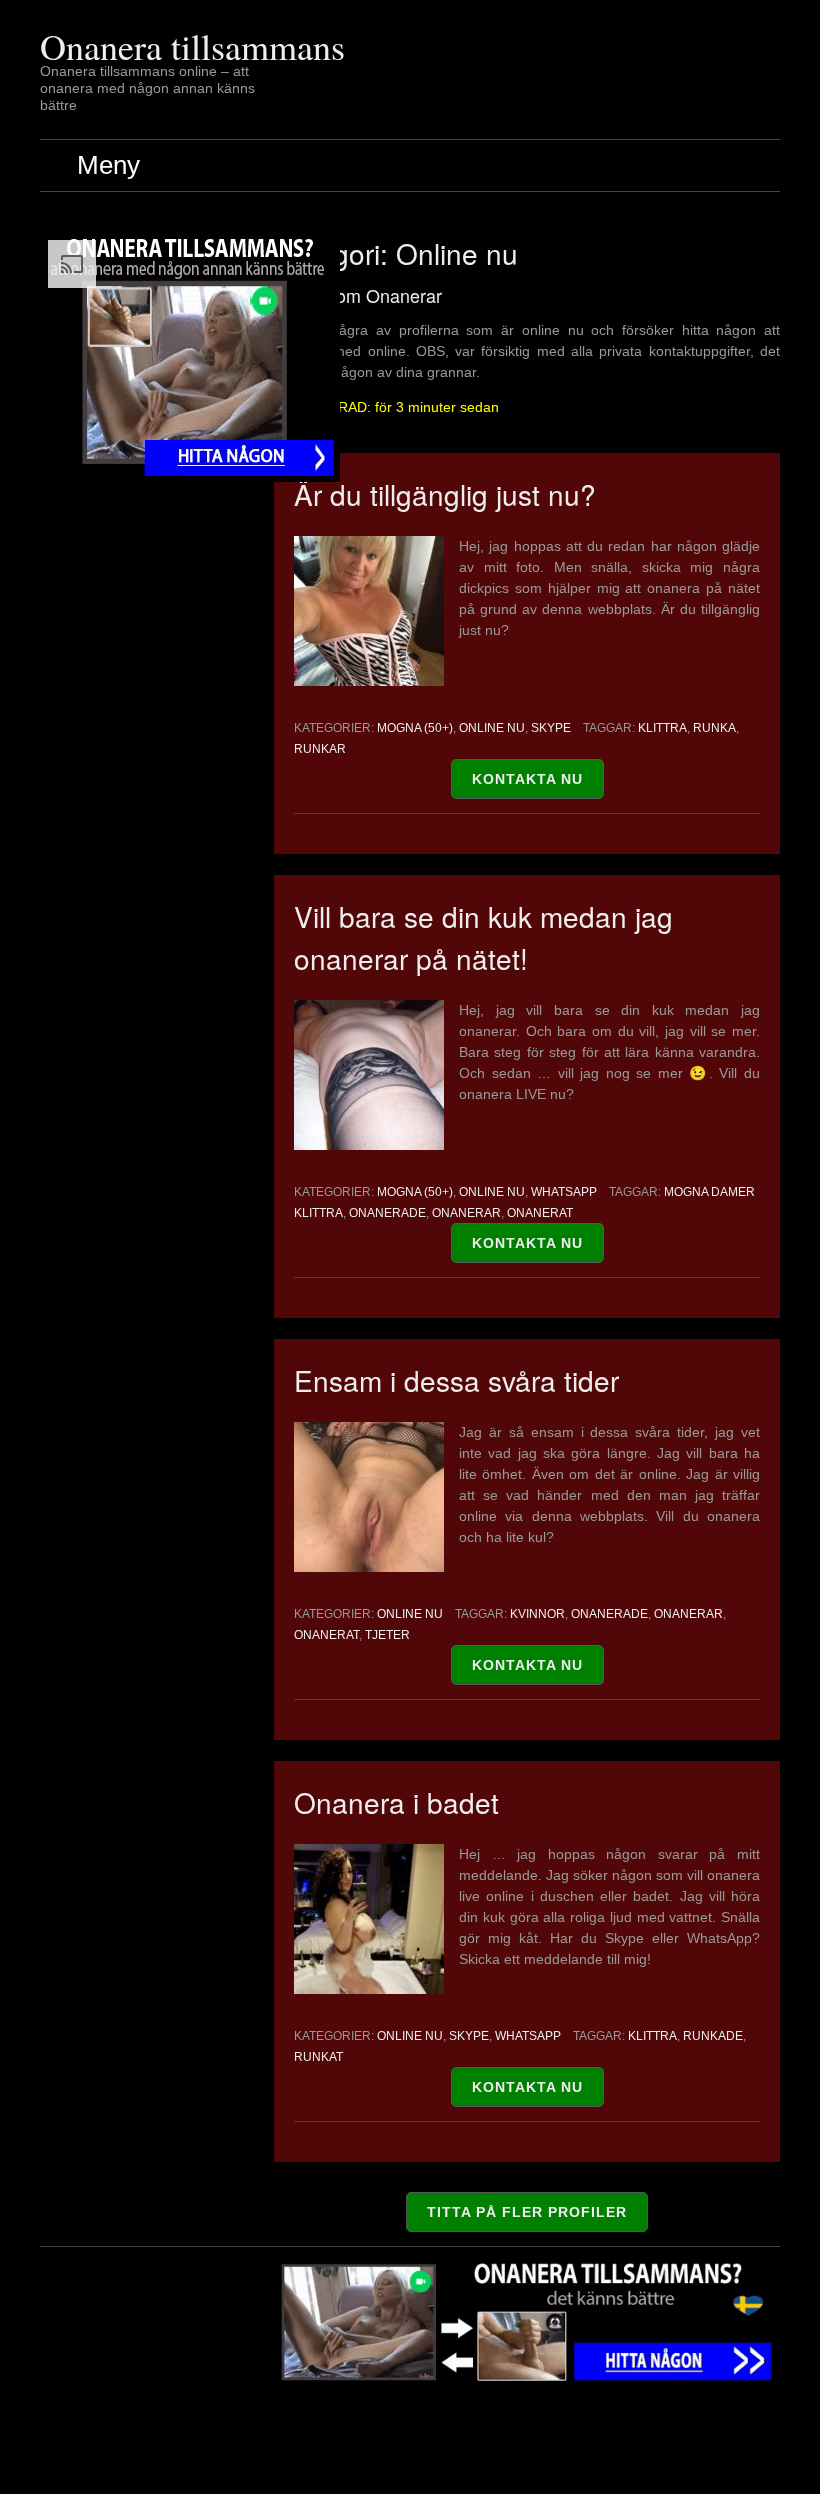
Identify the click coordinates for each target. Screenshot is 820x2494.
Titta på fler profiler (527, 2212)
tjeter (387, 1635)
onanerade (387, 1213)
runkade (713, 2036)
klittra (662, 728)
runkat (318, 2057)
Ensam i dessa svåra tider (456, 1380)
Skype (551, 728)
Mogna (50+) (415, 728)
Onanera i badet (396, 1802)
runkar (320, 749)
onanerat (540, 1213)
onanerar (466, 1213)
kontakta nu (527, 779)
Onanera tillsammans (192, 46)
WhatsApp (564, 1192)
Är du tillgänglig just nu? (445, 494)
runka (714, 728)
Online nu (492, 728)
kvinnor (537, 1614)
